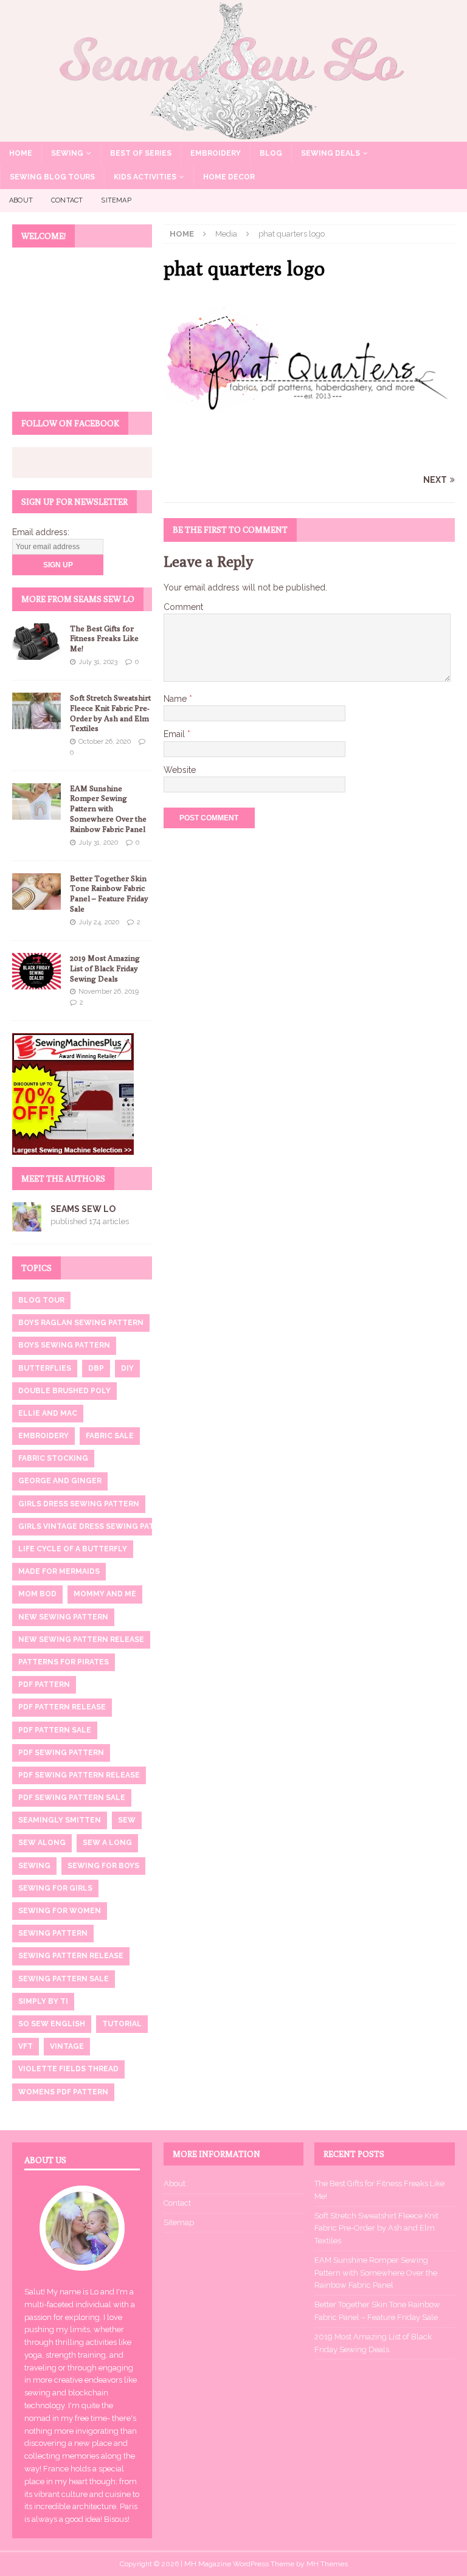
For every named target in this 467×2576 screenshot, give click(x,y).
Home (21, 153)
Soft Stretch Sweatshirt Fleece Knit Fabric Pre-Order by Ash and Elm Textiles (110, 713)
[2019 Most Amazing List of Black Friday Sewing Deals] (36, 971)
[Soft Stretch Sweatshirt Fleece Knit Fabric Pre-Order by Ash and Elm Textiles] (36, 711)
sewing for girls (55, 1888)
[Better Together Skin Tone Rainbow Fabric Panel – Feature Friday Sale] (36, 892)
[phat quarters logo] (309, 457)
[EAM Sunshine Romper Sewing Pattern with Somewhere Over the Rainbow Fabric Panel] (36, 802)
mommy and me (105, 1594)
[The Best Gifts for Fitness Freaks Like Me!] (36, 642)
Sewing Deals (330, 153)
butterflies (45, 1368)
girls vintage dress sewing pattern (97, 1526)
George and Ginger (60, 1481)
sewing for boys (103, 1866)
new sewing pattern (63, 1617)
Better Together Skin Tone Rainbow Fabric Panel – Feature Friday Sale (109, 894)
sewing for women (60, 1911)
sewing (34, 1866)
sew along (42, 1843)
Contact (67, 200)
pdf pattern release (62, 1707)
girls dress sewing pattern (79, 1504)
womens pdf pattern (63, 2092)
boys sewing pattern (64, 1345)
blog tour (41, 1300)
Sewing (67, 153)
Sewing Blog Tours (52, 177)
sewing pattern (53, 1933)
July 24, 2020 (99, 922)
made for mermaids (59, 1571)
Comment (183, 607)
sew (127, 1820)
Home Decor (229, 177)
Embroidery (216, 153)
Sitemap (116, 200)
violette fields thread (68, 2069)
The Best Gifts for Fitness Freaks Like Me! (104, 639)
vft (26, 2046)
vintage (67, 2046)
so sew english (52, 2024)
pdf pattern (44, 1684)
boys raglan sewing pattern (81, 1323)
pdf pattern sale (55, 1730)
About (21, 200)
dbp (96, 1368)
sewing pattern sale (64, 1979)
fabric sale (110, 1436)
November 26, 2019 (109, 992)
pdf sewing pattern (61, 1753)
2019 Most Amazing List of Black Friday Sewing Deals (105, 968)
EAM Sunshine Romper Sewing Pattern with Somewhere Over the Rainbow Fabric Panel (108, 809)
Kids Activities (145, 177)
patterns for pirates (64, 1662)
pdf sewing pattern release (79, 1775)
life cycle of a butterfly (73, 1549)
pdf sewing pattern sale (72, 1798)
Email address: (41, 532)
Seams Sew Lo (83, 1209)
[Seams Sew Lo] (233, 134)
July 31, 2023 (98, 662)
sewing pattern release (71, 1956)
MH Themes (327, 2564)
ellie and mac (48, 1413)
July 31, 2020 (98, 843)
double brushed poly (64, 1391)
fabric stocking (53, 1458)
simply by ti (43, 2001)
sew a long (107, 1843)
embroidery (43, 1436)
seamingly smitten (60, 1820)
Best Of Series (141, 153)
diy (127, 1368)
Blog (271, 153)
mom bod (37, 1594)
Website (180, 770)
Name (176, 699)
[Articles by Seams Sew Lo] (27, 1224)
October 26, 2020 (105, 742)
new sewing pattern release (81, 1639)
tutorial (122, 2024)
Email (175, 734)
